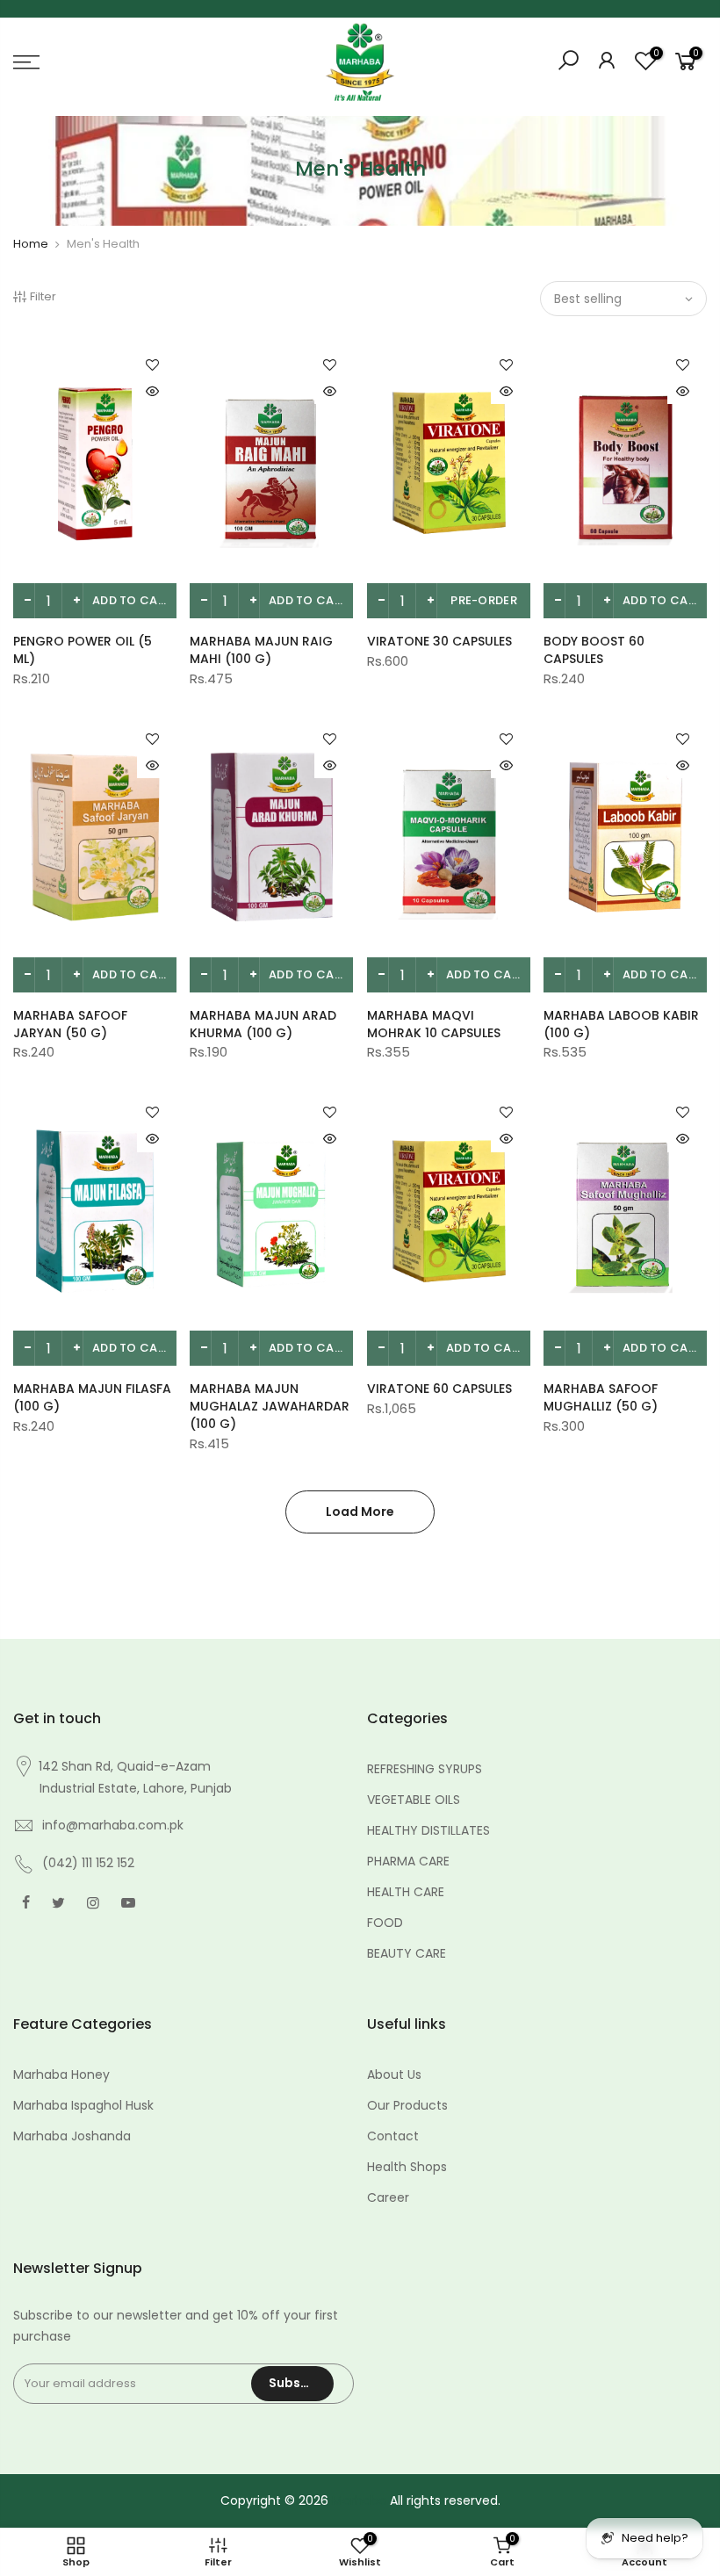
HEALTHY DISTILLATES (428, 1830)
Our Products (407, 2105)
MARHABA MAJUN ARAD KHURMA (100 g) (263, 1024)
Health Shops (407, 2167)
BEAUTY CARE (407, 1953)
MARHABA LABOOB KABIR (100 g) (621, 1024)
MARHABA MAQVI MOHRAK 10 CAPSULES (434, 1024)
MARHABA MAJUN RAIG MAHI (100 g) (261, 650)
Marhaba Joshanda (72, 2136)
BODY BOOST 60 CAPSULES (594, 650)
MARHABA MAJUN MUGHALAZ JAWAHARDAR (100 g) (270, 1406)
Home (31, 244)
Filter (43, 296)
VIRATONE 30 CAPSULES (439, 641)
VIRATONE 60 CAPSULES (439, 1389)
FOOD (385, 1923)
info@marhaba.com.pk (113, 1825)
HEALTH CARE (406, 1892)
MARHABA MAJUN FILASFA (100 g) (92, 1397)
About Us (394, 2075)
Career (388, 2197)
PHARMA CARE (408, 1861)
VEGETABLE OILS (414, 1800)
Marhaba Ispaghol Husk (83, 2105)
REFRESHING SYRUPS (425, 1769)
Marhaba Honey (61, 2075)
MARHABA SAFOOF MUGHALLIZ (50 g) (601, 1397)
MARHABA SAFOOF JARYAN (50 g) (70, 1024)
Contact (393, 2136)
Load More (360, 1512)
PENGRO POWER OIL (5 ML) (83, 650)
